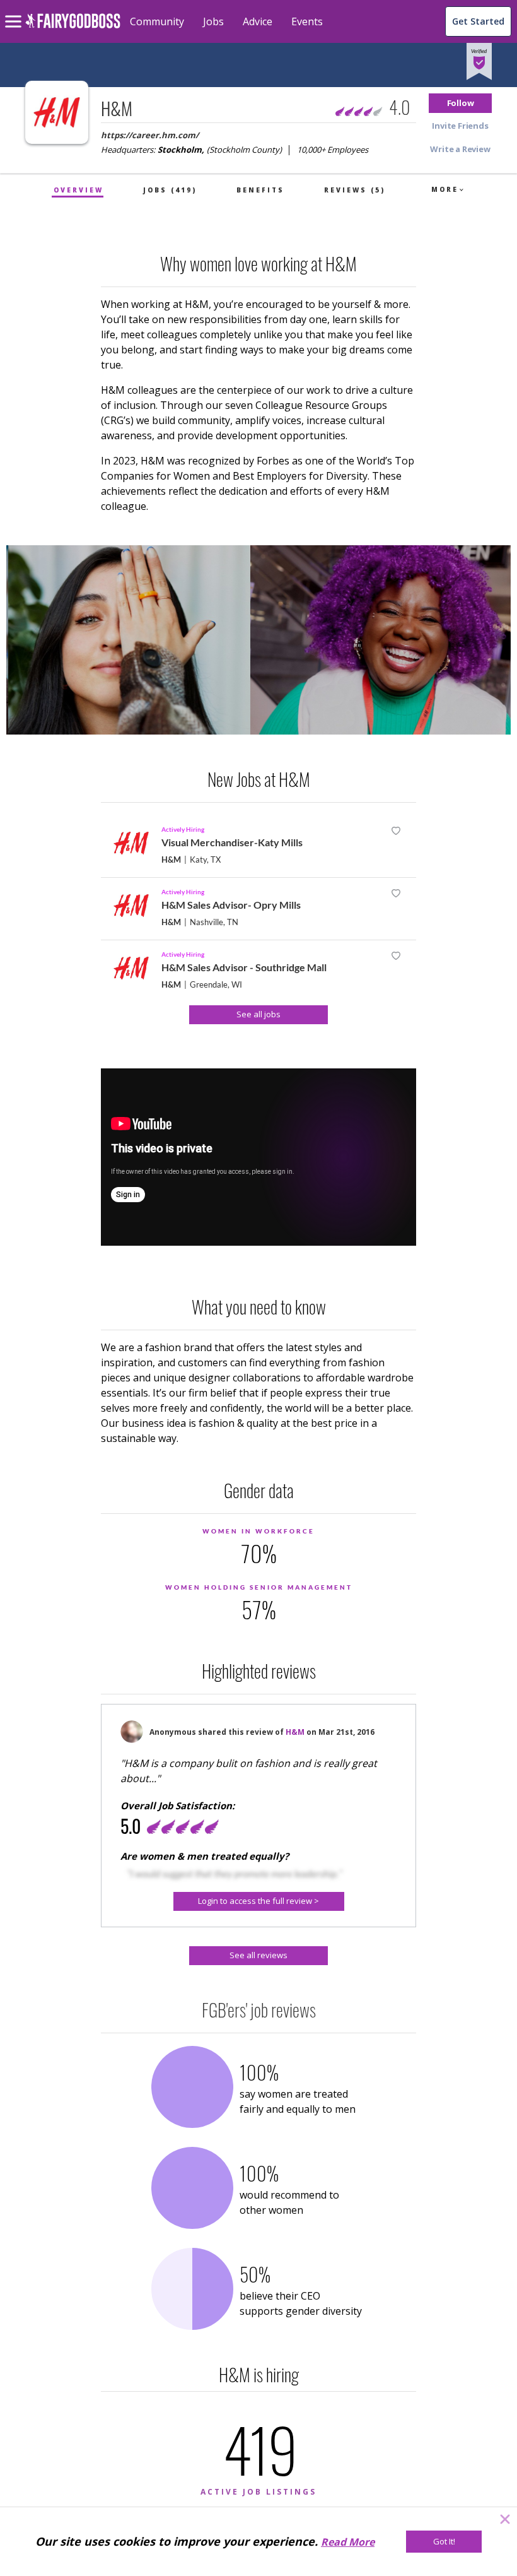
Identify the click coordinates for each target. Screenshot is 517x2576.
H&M (171, 860)
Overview (78, 190)
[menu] (15, 11)
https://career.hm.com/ (150, 135)
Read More (348, 2542)
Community (157, 21)
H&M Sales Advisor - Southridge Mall (244, 967)
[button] (460, 103)
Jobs (213, 21)
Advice (258, 21)
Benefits (260, 190)
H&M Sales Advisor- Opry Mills (231, 905)
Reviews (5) (355, 190)
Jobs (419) (170, 190)
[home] (73, 28)
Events (307, 21)
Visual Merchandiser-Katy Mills (232, 842)
